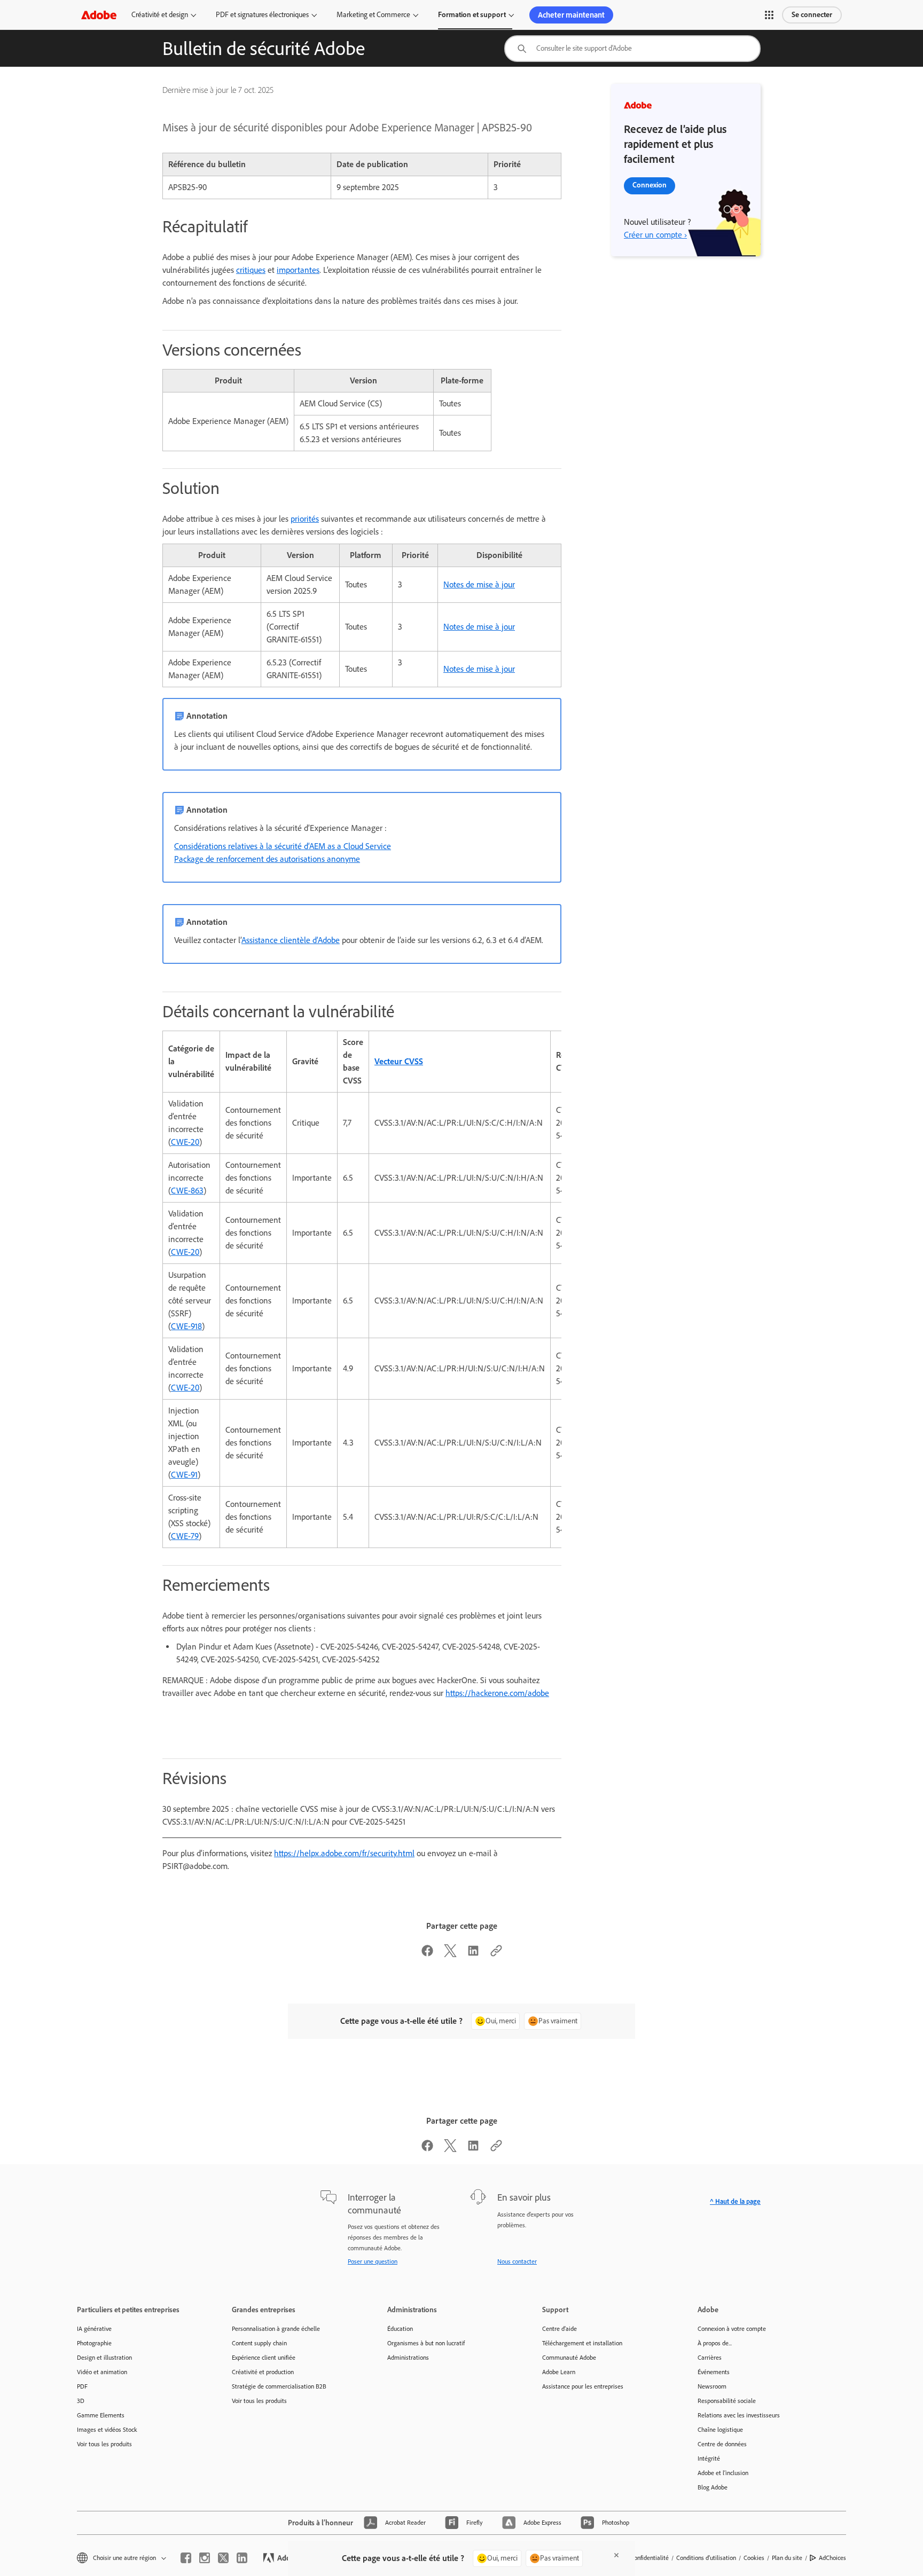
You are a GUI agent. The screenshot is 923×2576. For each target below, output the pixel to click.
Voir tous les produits (104, 2444)
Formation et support (472, 15)
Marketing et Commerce (373, 15)
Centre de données (722, 2444)
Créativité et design (160, 15)
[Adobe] (99, 15)
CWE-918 (186, 1326)
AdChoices (832, 2558)
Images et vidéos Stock (107, 2430)
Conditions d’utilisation (706, 2558)
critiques (251, 270)
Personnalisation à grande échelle (276, 2329)
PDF (82, 2386)
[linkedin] (242, 2558)
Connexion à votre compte (732, 2329)
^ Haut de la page (735, 2201)
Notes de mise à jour (479, 584)
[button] (769, 15)
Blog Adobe (713, 2487)
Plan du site (787, 2558)
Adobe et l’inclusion (723, 2473)
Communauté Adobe (569, 2358)
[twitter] (223, 2558)
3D (81, 2401)
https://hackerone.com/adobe (497, 1693)
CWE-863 (187, 1191)
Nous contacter (517, 2261)
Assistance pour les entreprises (583, 2386)
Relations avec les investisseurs (739, 2415)
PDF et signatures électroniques (262, 15)
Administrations (408, 2358)
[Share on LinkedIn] (473, 1954)
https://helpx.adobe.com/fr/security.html (344, 1853)
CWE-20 (185, 1142)
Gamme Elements (101, 2415)
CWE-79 (185, 1536)
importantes (298, 270)
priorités (305, 519)
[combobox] (632, 49)
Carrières (710, 2358)
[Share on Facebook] (427, 1954)
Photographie (94, 2343)
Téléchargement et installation (582, 2343)
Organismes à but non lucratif (426, 2343)
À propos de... (715, 2343)
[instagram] (205, 2558)
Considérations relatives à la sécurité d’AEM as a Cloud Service (283, 846)
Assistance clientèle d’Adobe (291, 940)
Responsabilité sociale (727, 2401)
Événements (714, 2372)
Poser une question (373, 2261)
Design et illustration (104, 2358)
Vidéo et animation (102, 2372)
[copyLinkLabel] (496, 1954)
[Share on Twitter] (450, 1954)
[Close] (616, 2555)
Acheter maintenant (571, 15)
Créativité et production (263, 2372)
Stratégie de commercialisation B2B (279, 2386)
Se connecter (812, 15)
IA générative (94, 2329)
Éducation (400, 2329)
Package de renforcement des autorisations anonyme (267, 859)
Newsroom (712, 2386)
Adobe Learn (559, 2372)
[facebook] (186, 2558)
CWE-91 (184, 1475)
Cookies (754, 2558)
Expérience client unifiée (264, 2358)
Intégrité (709, 2459)
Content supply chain (259, 2343)
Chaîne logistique (720, 2430)
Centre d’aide (560, 2329)
